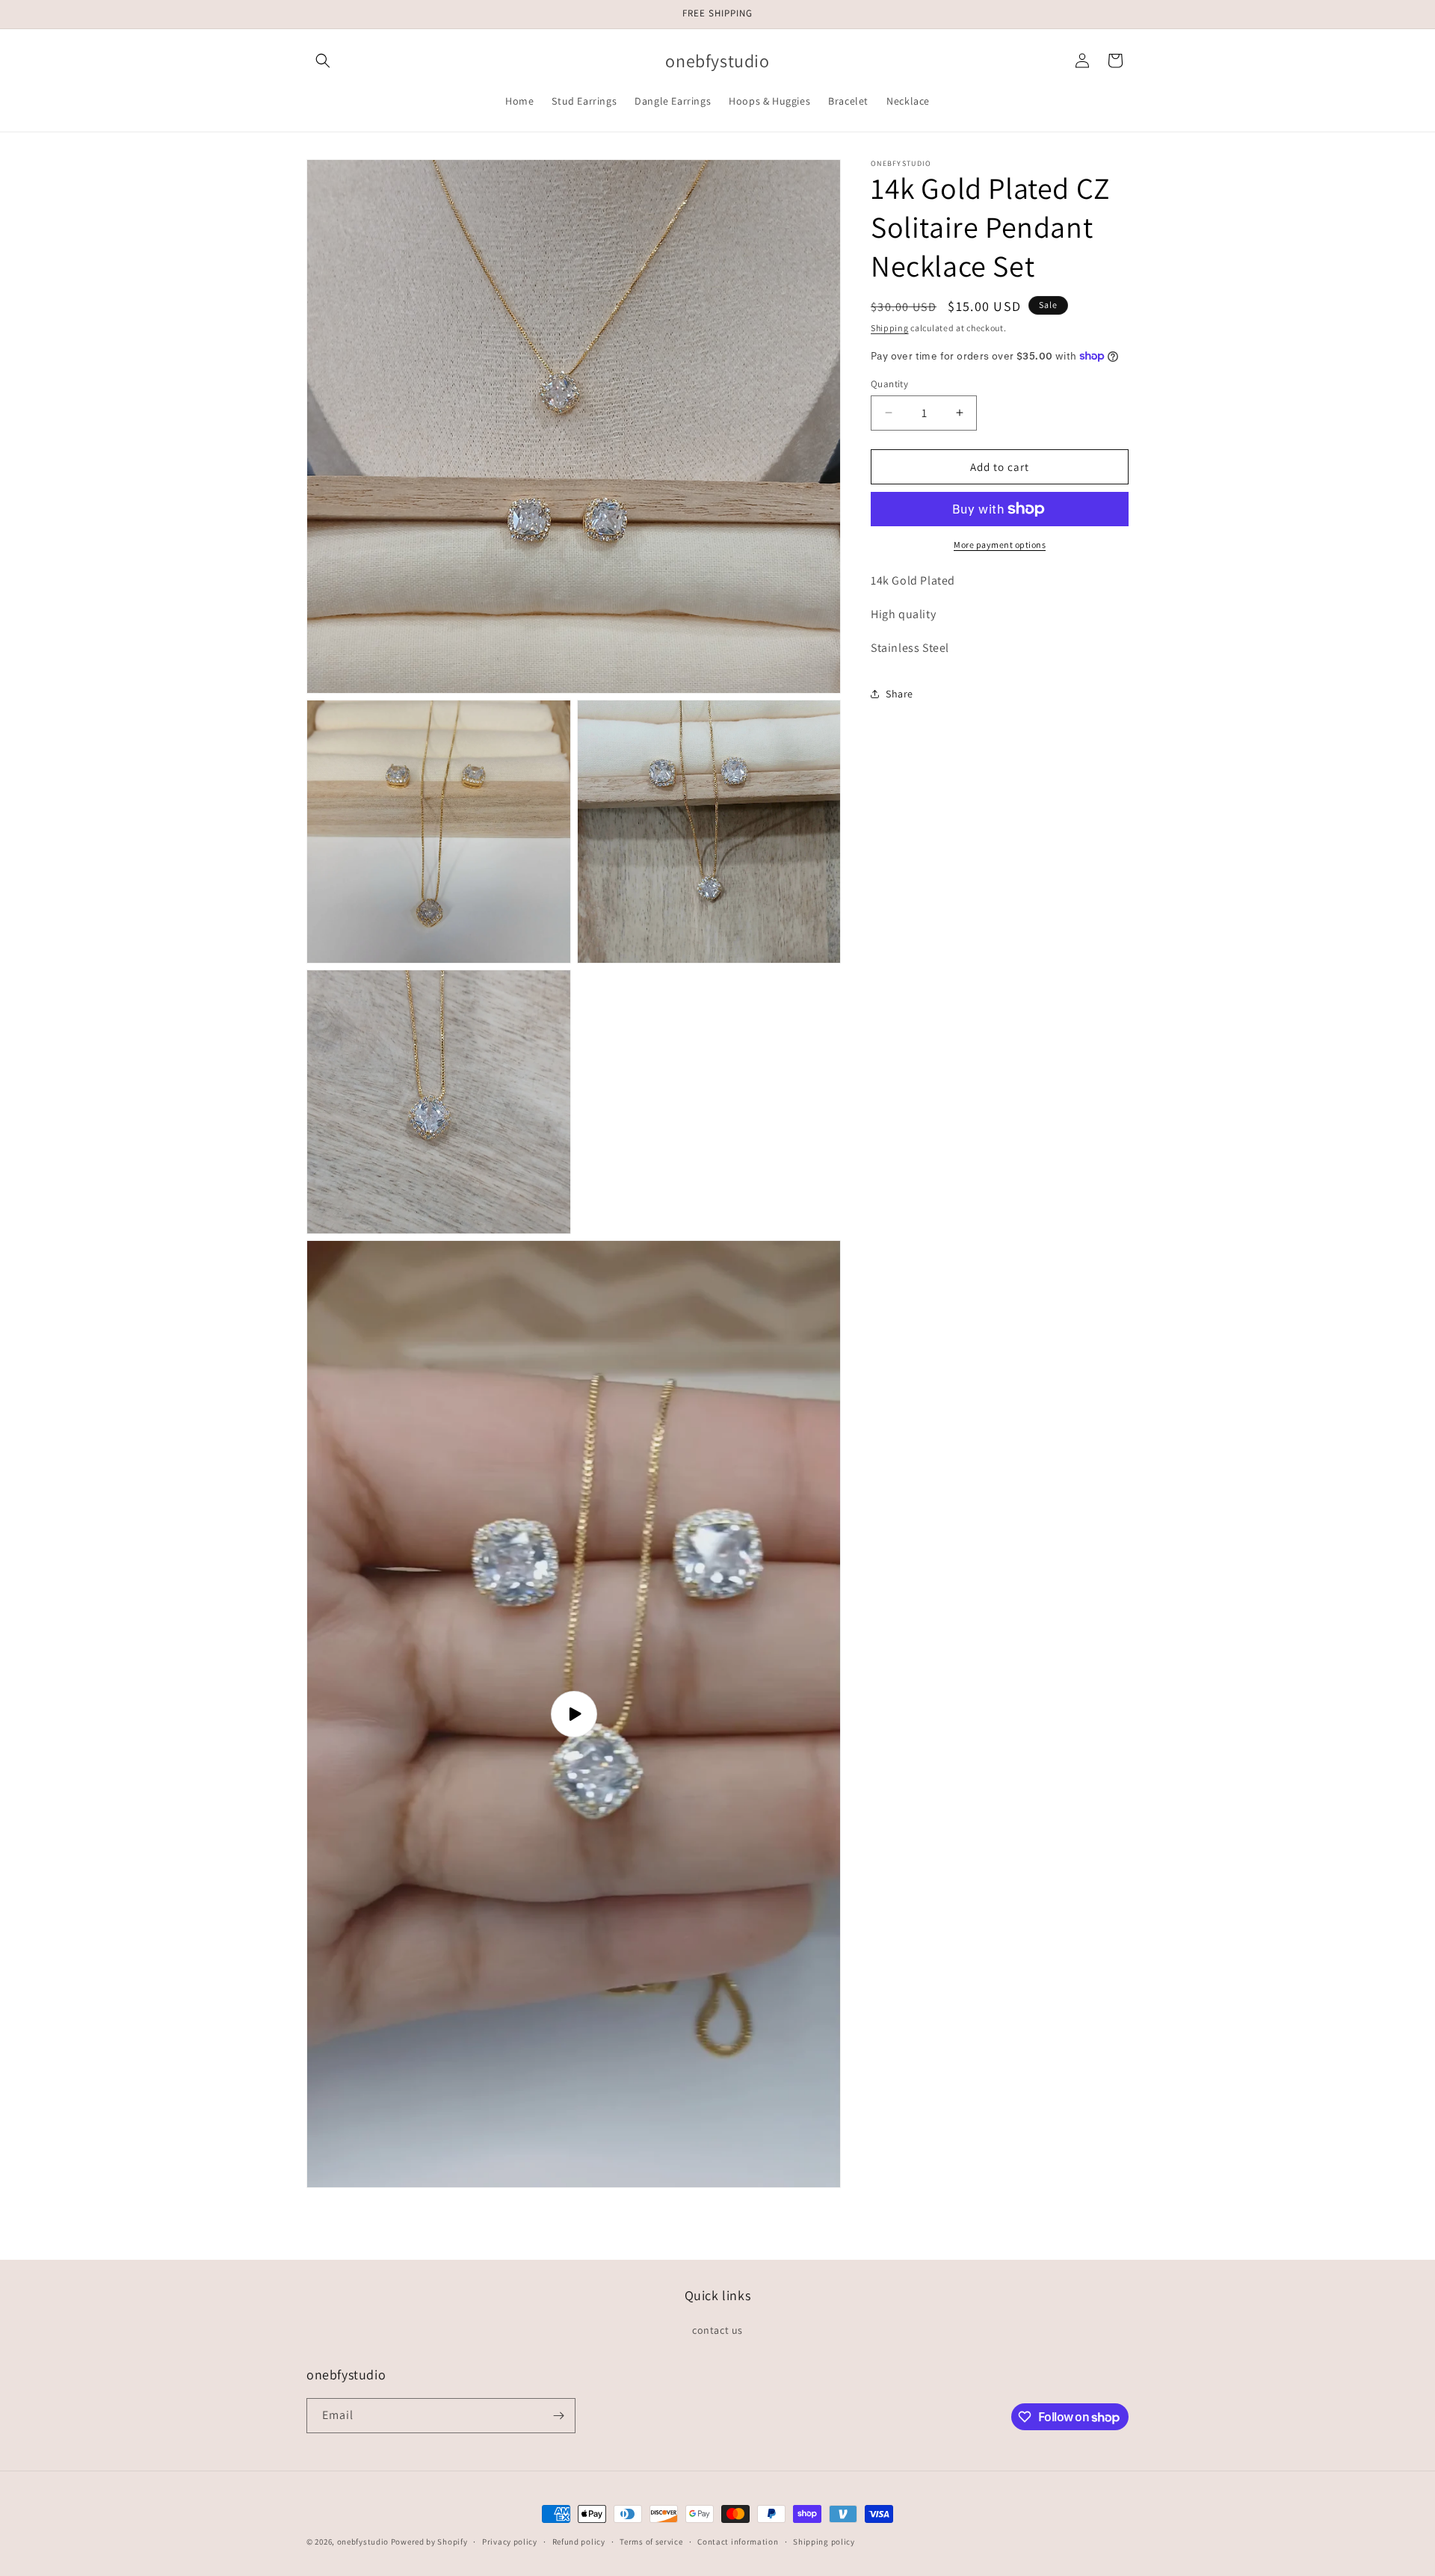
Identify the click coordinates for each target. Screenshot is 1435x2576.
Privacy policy (510, 2542)
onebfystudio (363, 2542)
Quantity (889, 383)
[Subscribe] (558, 2416)
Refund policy (579, 2542)
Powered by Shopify (429, 2542)
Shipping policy (824, 2542)
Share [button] (899, 694)
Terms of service (651, 2542)
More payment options (1000, 545)
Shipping (890, 328)
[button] (323, 61)
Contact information (738, 2542)
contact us (717, 2330)
